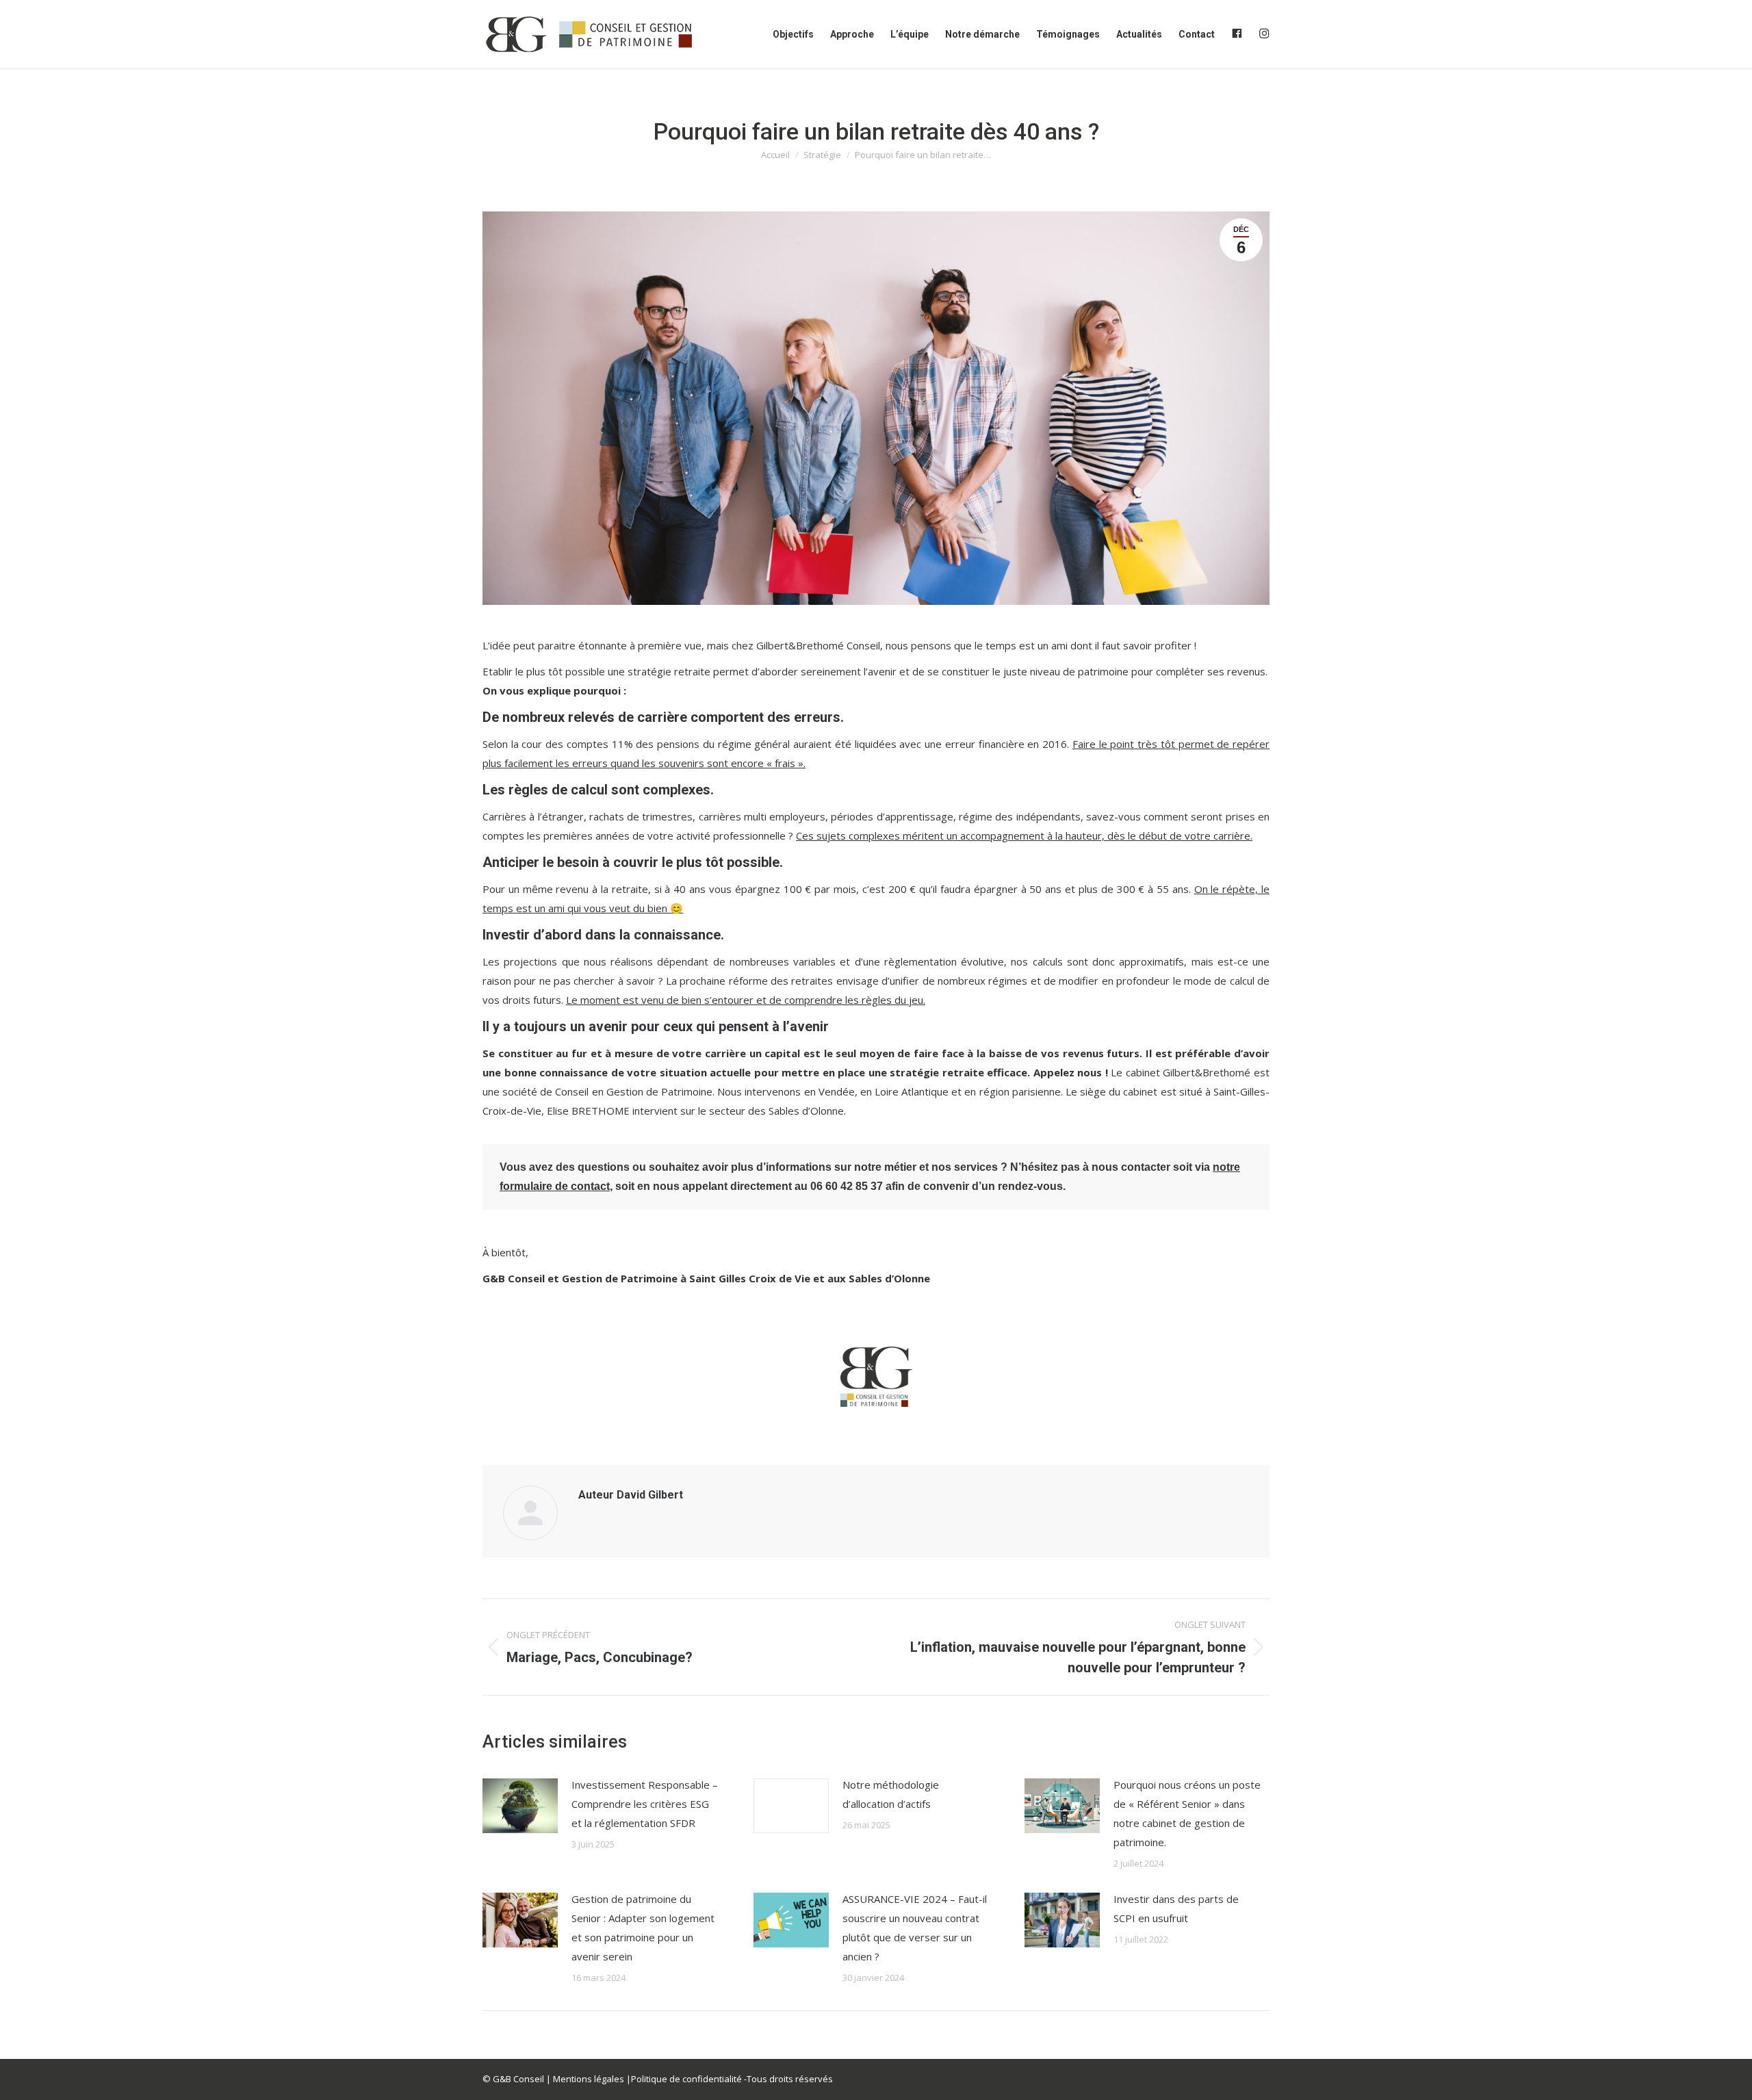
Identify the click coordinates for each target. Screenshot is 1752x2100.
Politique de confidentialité (686, 2079)
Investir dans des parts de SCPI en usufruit (1176, 1908)
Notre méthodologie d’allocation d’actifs (891, 1794)
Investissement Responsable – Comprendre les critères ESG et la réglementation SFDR (645, 1804)
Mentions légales (589, 2079)
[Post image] (520, 1806)
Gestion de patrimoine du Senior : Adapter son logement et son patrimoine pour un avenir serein (643, 1928)
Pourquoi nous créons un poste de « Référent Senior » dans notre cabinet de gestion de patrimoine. (1187, 1813)
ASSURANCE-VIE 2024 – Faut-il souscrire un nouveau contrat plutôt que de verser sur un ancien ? (915, 1928)
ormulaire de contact (556, 1186)
